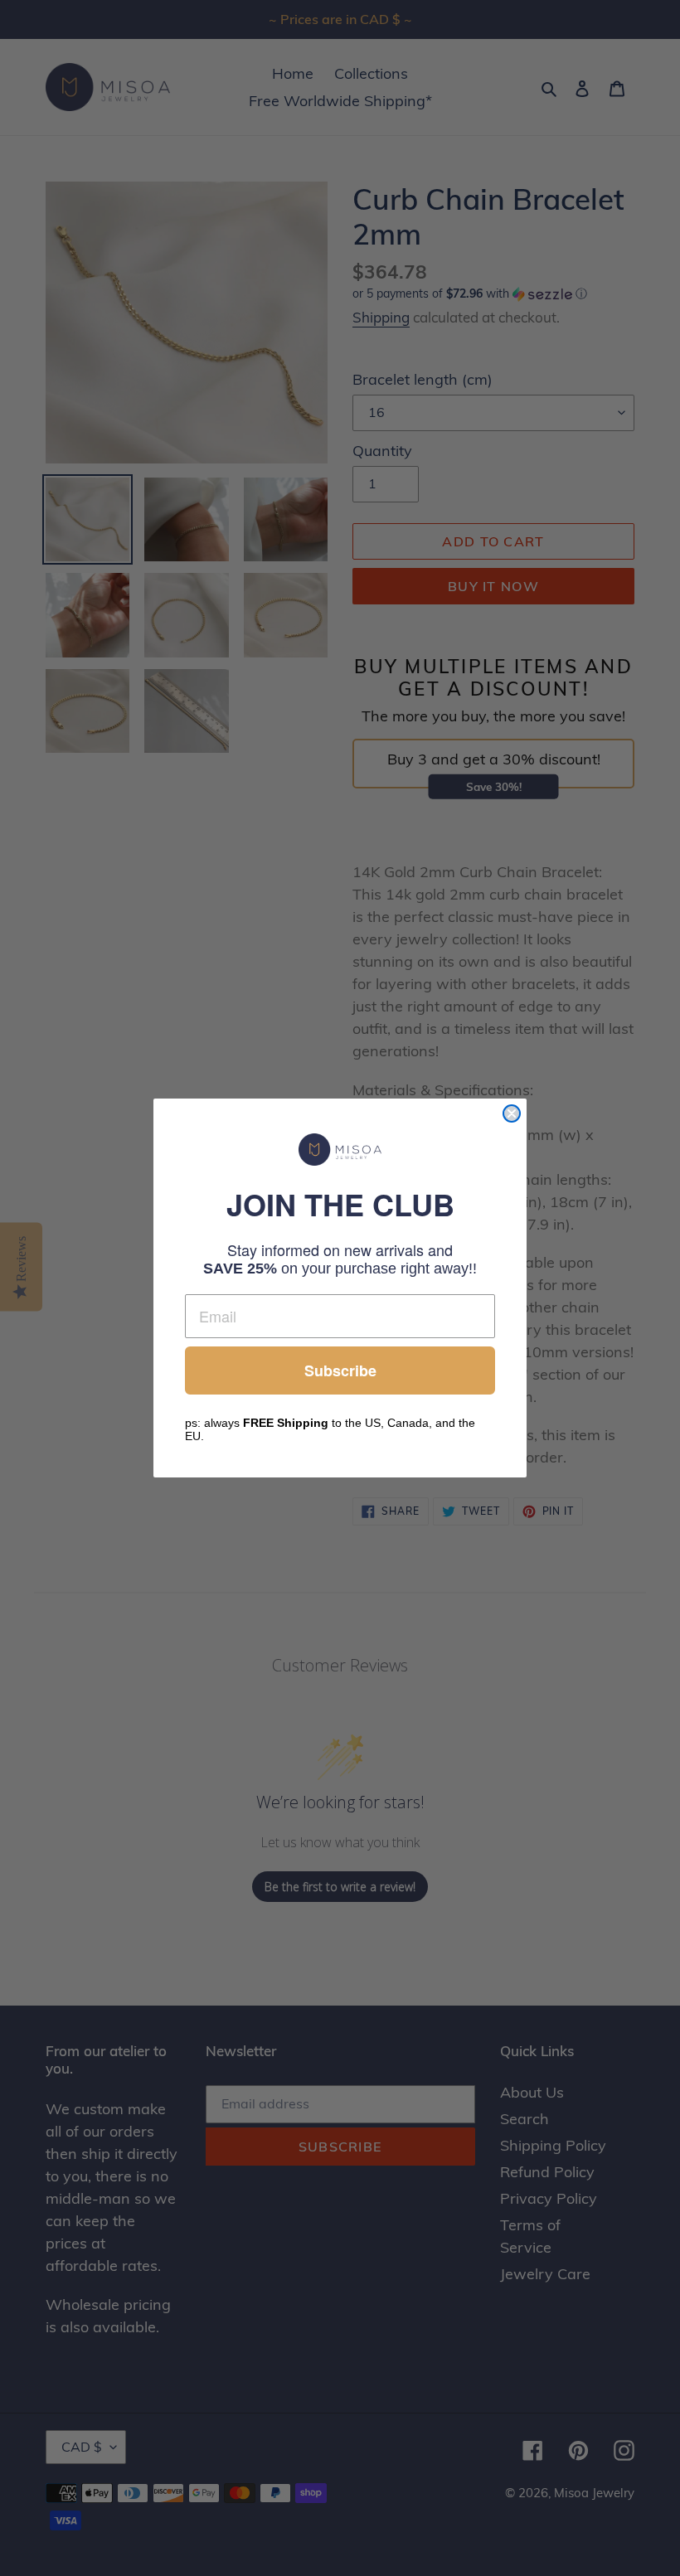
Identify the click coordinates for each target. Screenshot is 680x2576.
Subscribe (340, 1370)
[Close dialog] (512, 1113)
